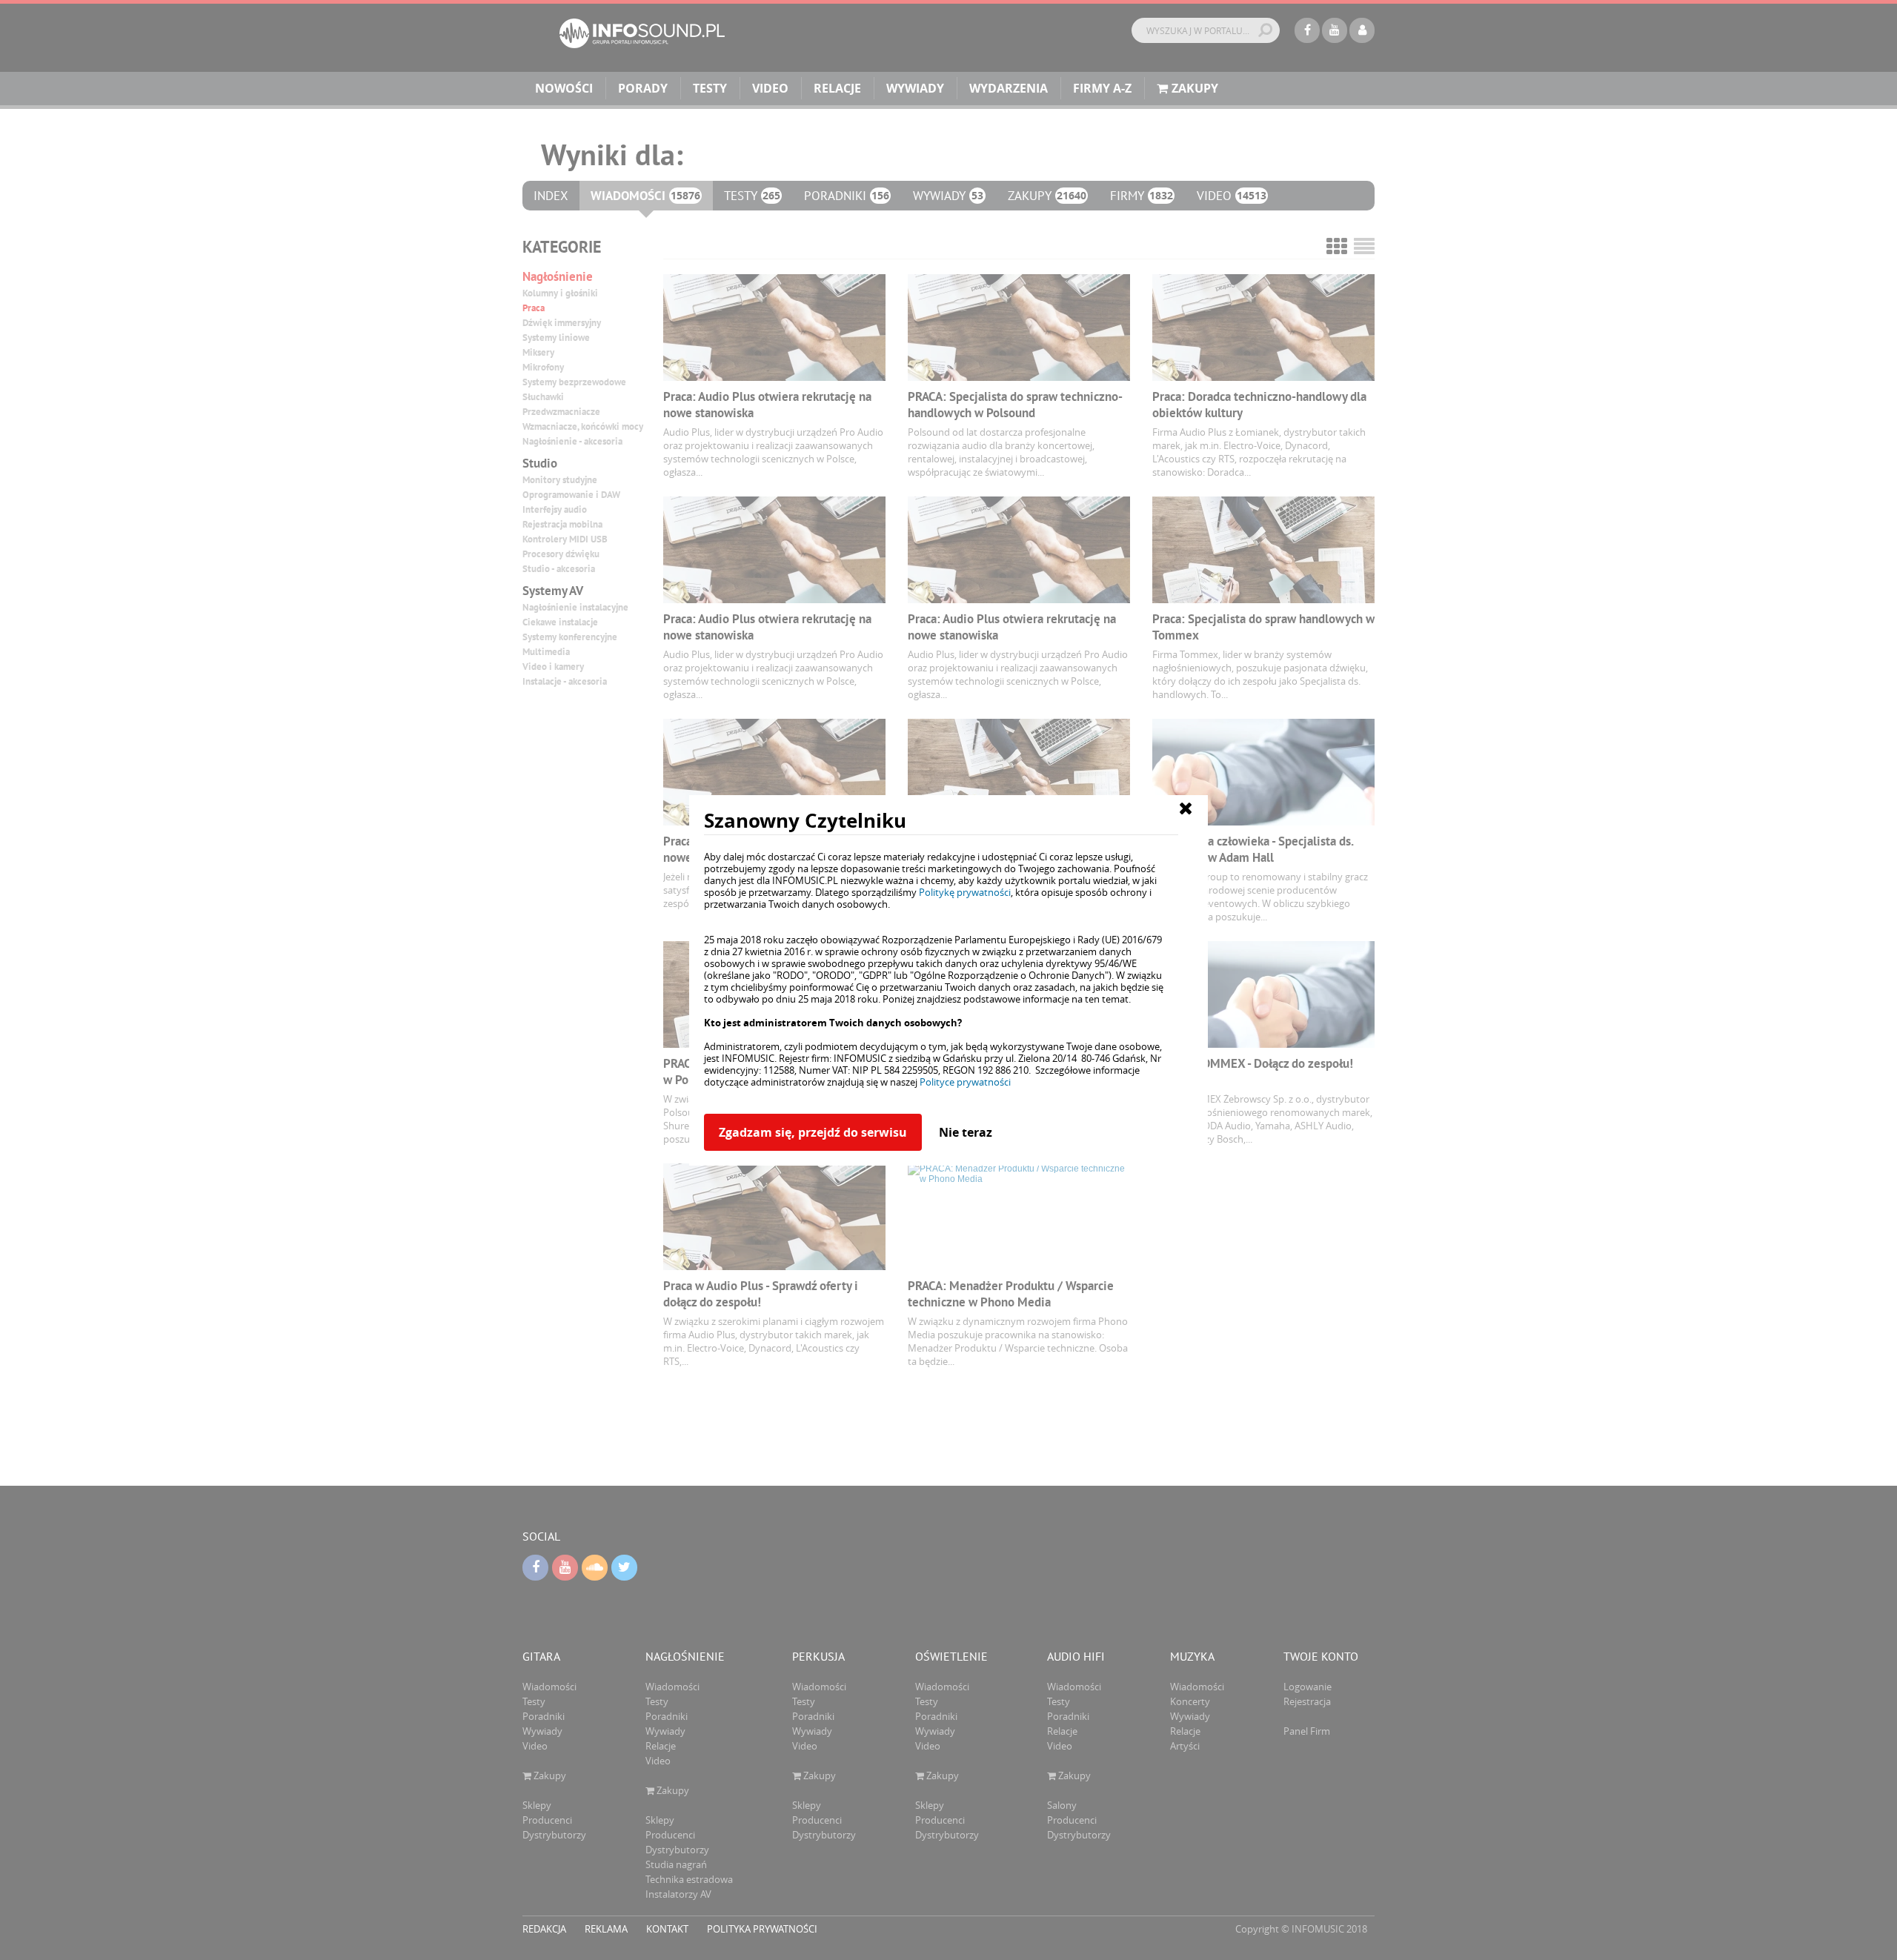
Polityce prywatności (965, 1082)
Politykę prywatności (965, 892)
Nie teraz (966, 1132)
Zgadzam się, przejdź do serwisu (813, 1132)
